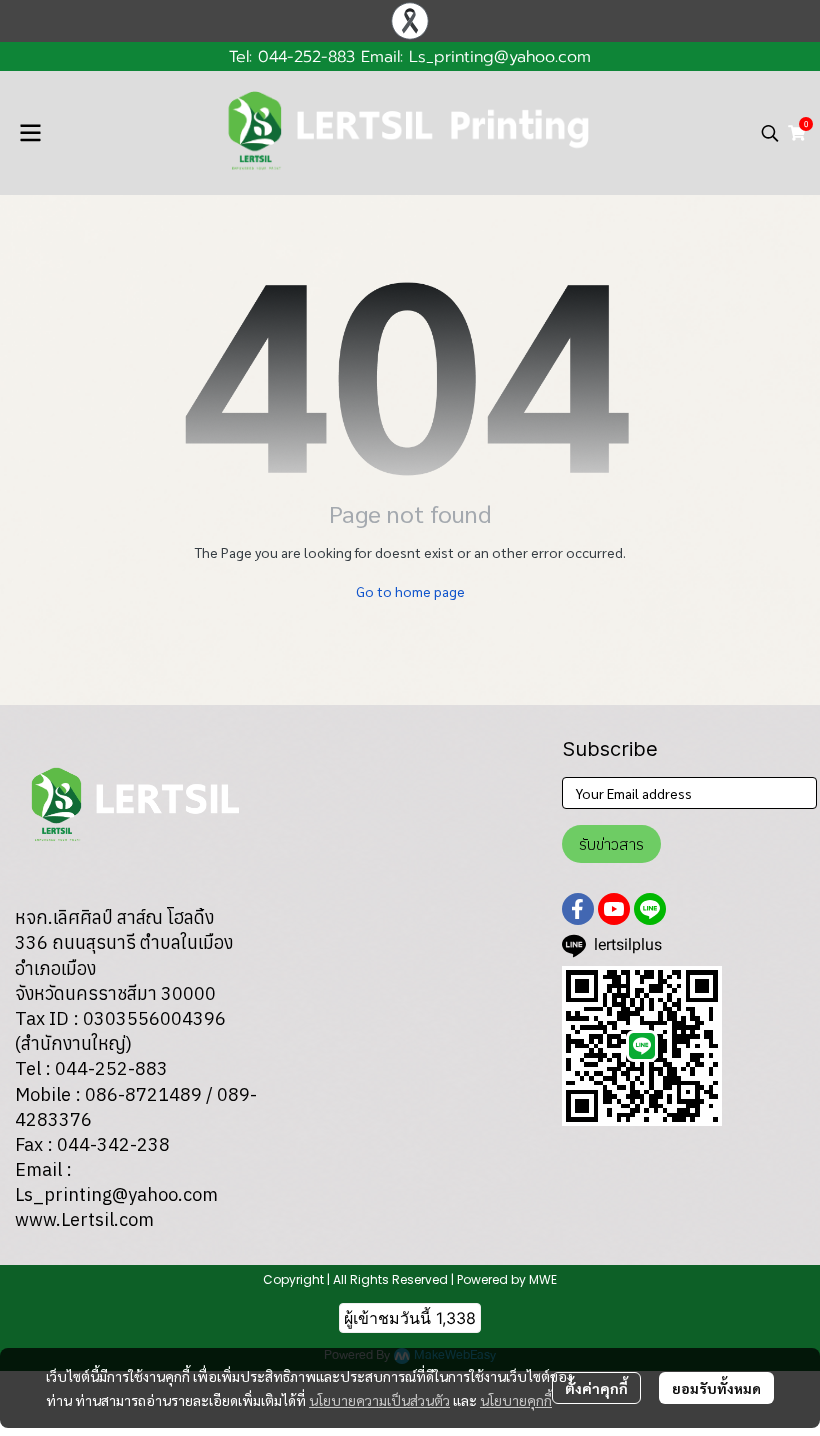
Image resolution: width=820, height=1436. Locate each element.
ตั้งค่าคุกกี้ (596, 1388)
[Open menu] (30, 133)
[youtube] (614, 909)
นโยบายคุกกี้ (516, 1400)
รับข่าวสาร (611, 844)
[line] (650, 909)
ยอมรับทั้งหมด (716, 1388)
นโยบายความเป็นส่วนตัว (379, 1400)
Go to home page (410, 591)
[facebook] (578, 909)
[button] (770, 133)
